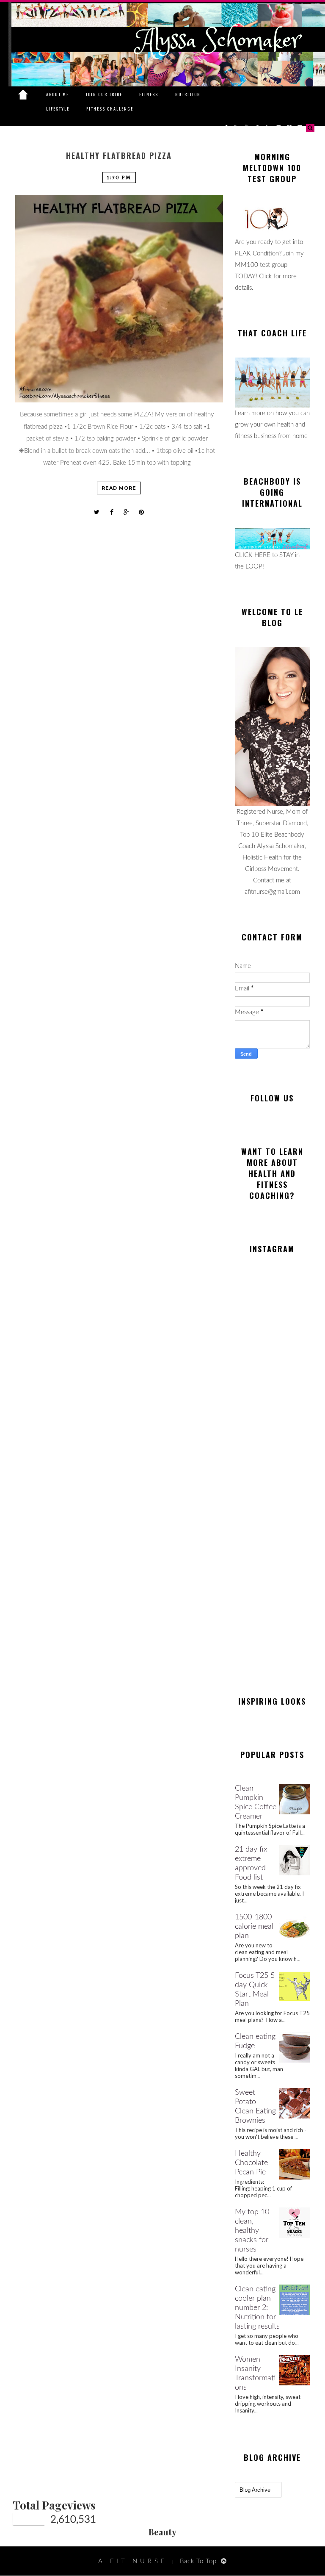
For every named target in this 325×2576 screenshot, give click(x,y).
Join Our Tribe (104, 94)
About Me (58, 94)
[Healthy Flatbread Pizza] (119, 299)
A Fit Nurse (133, 2561)
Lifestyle (58, 109)
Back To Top (198, 2561)
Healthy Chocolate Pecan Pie (251, 2163)
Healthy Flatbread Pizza (119, 156)
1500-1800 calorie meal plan (254, 1927)
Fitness (149, 94)
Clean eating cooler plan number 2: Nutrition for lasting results (257, 2308)
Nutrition (188, 94)
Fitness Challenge (110, 109)
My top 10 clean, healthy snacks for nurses (252, 2231)
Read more (119, 488)
